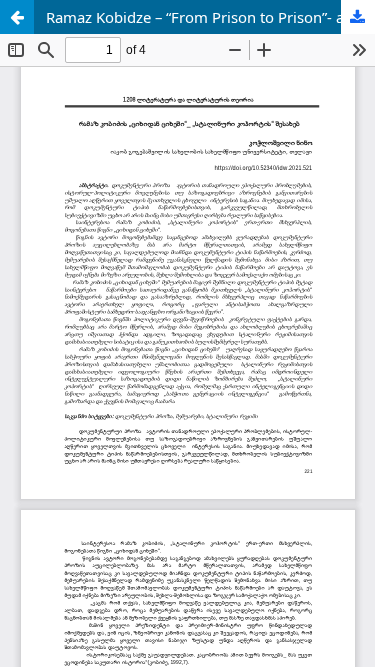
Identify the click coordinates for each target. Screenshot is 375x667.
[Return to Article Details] (17, 17)
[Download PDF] (358, 17)
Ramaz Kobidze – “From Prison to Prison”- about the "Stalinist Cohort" (210, 17)
